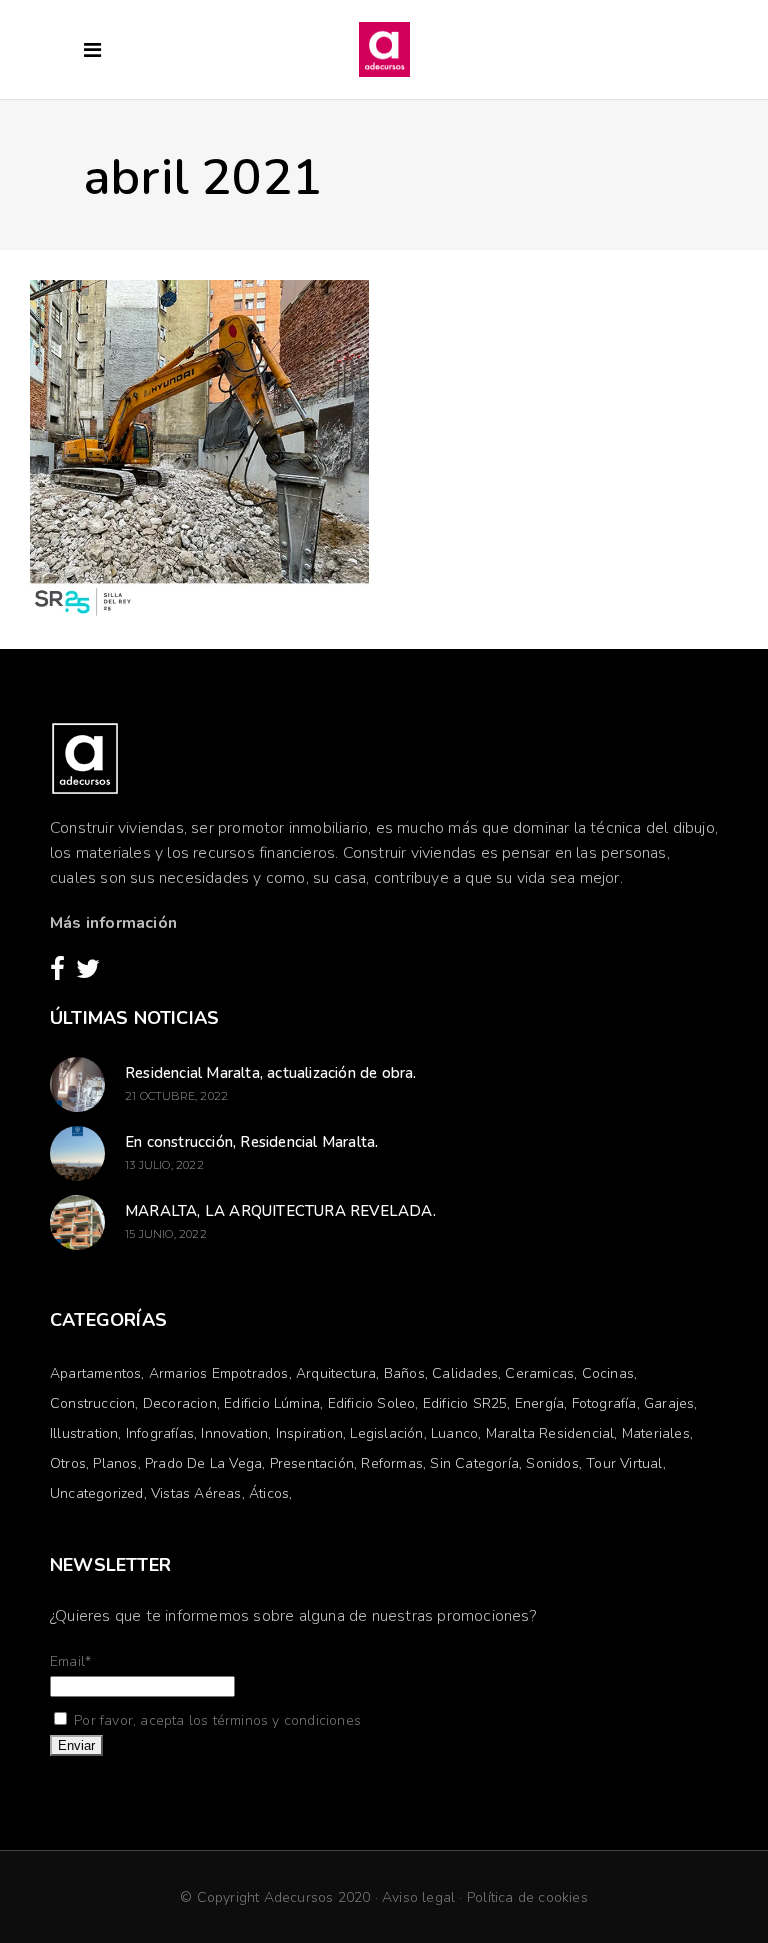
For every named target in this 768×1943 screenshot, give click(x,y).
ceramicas (539, 1373)
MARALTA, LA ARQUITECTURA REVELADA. (280, 1211)
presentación (312, 1463)
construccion (92, 1403)
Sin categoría (474, 1463)
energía (539, 1403)
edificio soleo (372, 1403)
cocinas (608, 1373)
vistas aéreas (196, 1493)
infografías (160, 1433)
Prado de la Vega (203, 1463)
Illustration (84, 1433)
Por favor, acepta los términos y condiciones (215, 1720)
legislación (386, 1433)
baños (404, 1373)
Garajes (669, 1403)
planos (115, 1463)
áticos (269, 1493)
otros (68, 1463)
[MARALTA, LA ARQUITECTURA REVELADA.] (77, 1222)
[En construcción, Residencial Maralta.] (77, 1153)
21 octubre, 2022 (176, 1096)
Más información (113, 923)
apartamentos (95, 1373)
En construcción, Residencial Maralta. (251, 1142)
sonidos (552, 1463)
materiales (656, 1433)
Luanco (454, 1433)
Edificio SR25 (465, 1403)
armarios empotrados (219, 1373)
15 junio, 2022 (166, 1234)
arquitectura (336, 1373)
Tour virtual (624, 1463)
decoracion (180, 1403)
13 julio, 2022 (164, 1165)
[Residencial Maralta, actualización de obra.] (77, 1084)
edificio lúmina (272, 1403)
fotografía (604, 1403)
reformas (392, 1463)
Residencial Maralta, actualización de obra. (271, 1073)
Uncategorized (97, 1493)
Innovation (234, 1433)
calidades (465, 1373)
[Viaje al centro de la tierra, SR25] (199, 449)
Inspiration (309, 1433)
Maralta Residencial (550, 1433)
